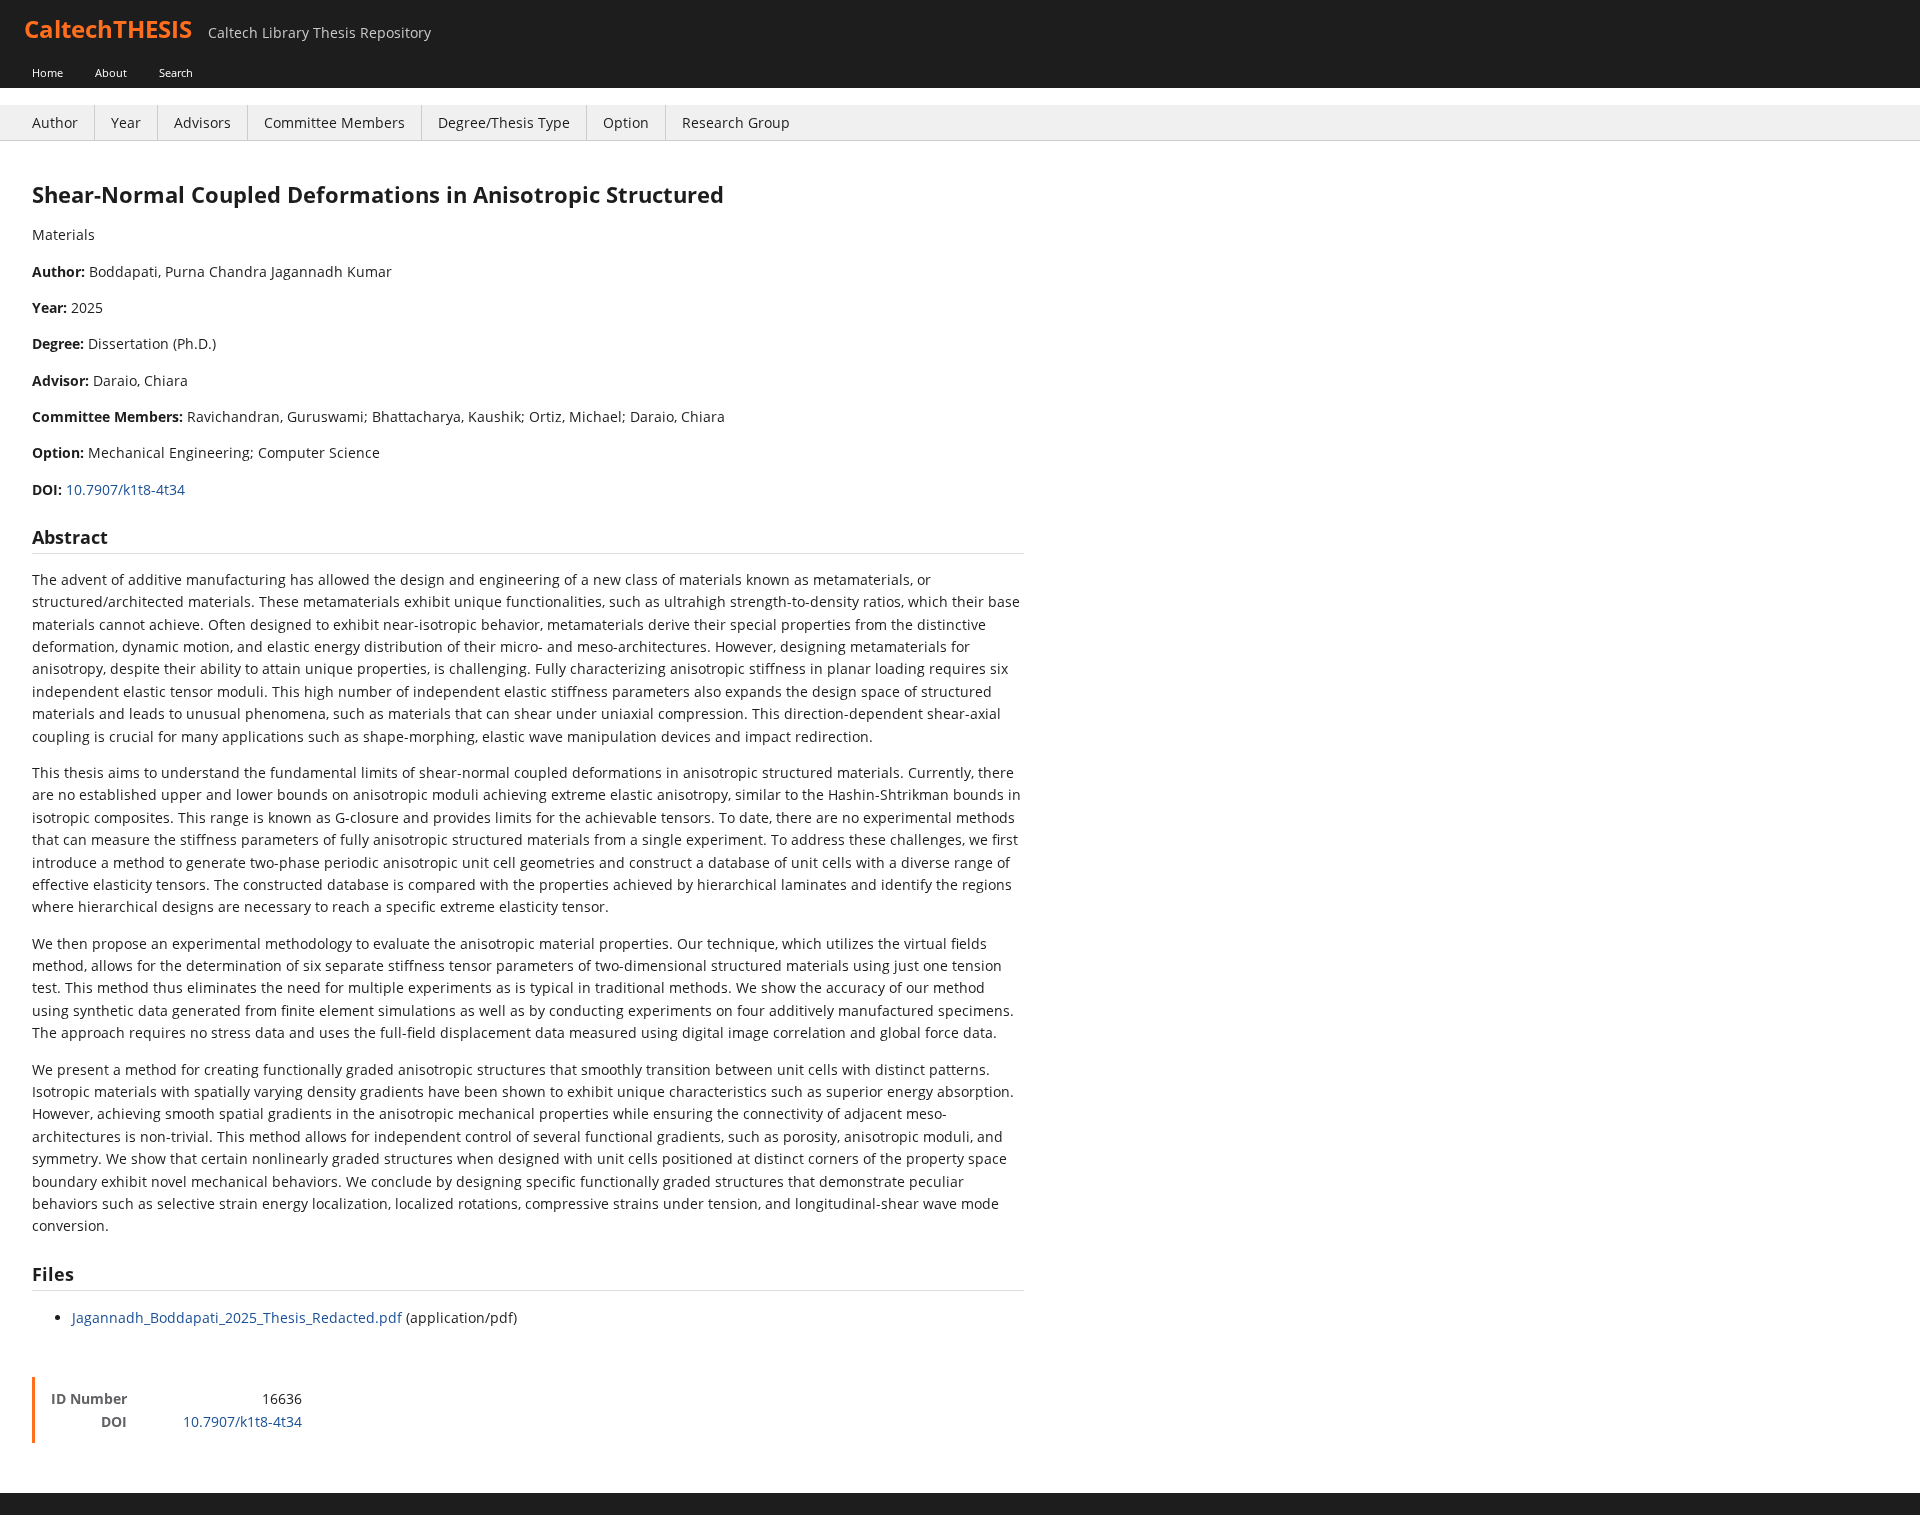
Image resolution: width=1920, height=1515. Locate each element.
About (111, 72)
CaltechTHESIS (108, 28)
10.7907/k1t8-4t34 (125, 489)
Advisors (202, 122)
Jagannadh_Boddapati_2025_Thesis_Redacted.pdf (237, 1317)
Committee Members (334, 122)
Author (55, 122)
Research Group (736, 122)
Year (126, 122)
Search (176, 72)
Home (47, 72)
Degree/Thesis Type (504, 122)
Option (626, 122)
